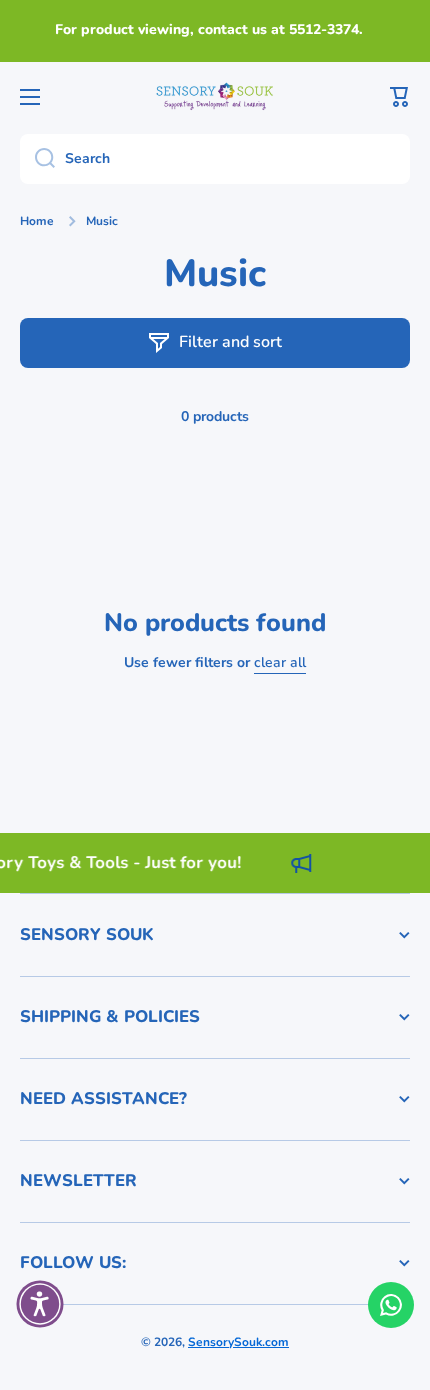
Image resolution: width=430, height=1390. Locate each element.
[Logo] (215, 96)
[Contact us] (391, 1305)
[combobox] (215, 159)
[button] (400, 97)
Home (37, 221)
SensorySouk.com (238, 1342)
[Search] (37, 159)
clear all (280, 663)
